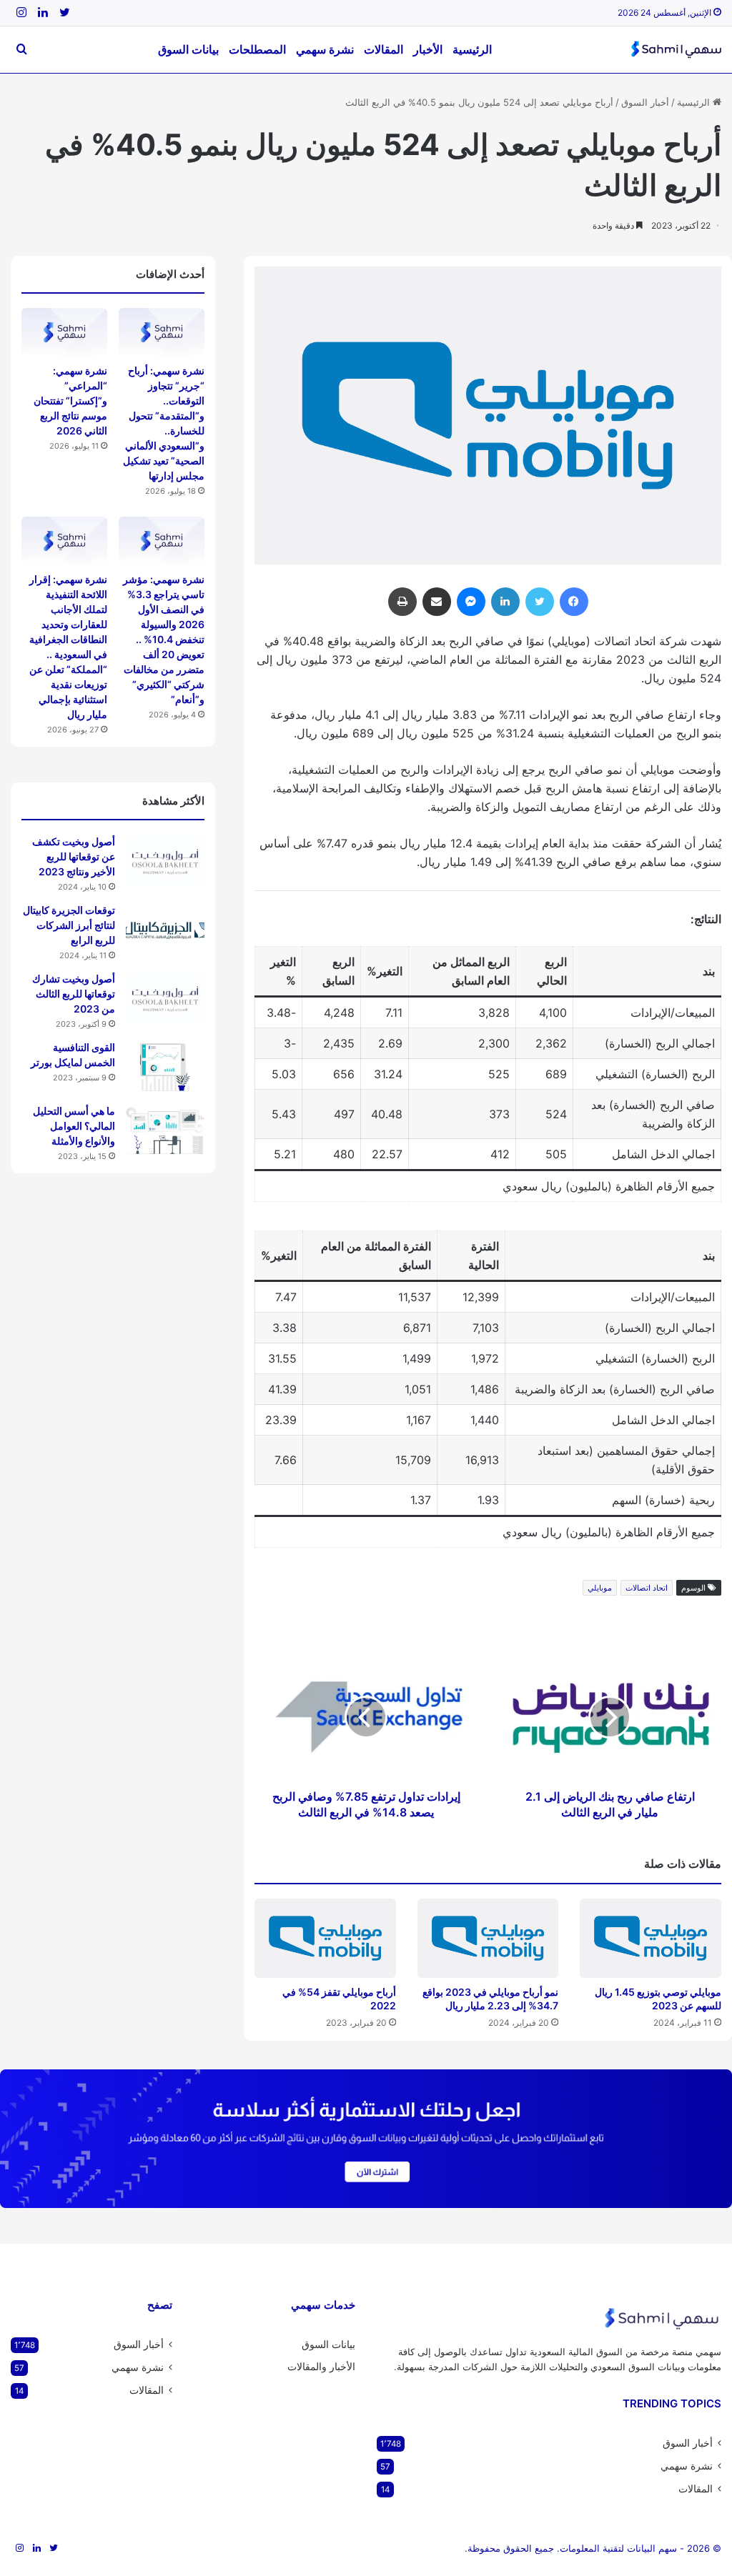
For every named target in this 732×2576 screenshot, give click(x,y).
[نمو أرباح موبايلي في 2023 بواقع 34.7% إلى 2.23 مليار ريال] (488, 1938)
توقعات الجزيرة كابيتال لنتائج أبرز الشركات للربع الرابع (69, 925)
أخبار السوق (645, 102)
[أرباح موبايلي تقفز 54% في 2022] (325, 1938)
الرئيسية (472, 49)
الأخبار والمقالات (321, 2367)
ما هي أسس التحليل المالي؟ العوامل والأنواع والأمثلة (74, 1126)
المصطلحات (257, 49)
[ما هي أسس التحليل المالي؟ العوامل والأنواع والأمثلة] (165, 1131)
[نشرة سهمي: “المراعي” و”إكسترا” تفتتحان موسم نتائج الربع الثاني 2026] (64, 332)
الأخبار (428, 49)
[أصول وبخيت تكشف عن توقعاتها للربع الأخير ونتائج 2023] (165, 861)
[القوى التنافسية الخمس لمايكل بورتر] (165, 1067)
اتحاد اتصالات (647, 1588)
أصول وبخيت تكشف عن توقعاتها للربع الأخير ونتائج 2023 (74, 856)
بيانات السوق (188, 49)
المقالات (384, 49)
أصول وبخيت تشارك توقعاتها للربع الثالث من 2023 (74, 994)
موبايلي (600, 1588)
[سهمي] (676, 50)
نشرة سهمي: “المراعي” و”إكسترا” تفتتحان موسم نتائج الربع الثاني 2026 (70, 401)
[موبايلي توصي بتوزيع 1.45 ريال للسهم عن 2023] (651, 1938)
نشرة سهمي (325, 49)
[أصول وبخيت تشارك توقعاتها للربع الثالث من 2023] (165, 999)
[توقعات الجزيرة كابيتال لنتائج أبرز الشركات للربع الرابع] (165, 930)
